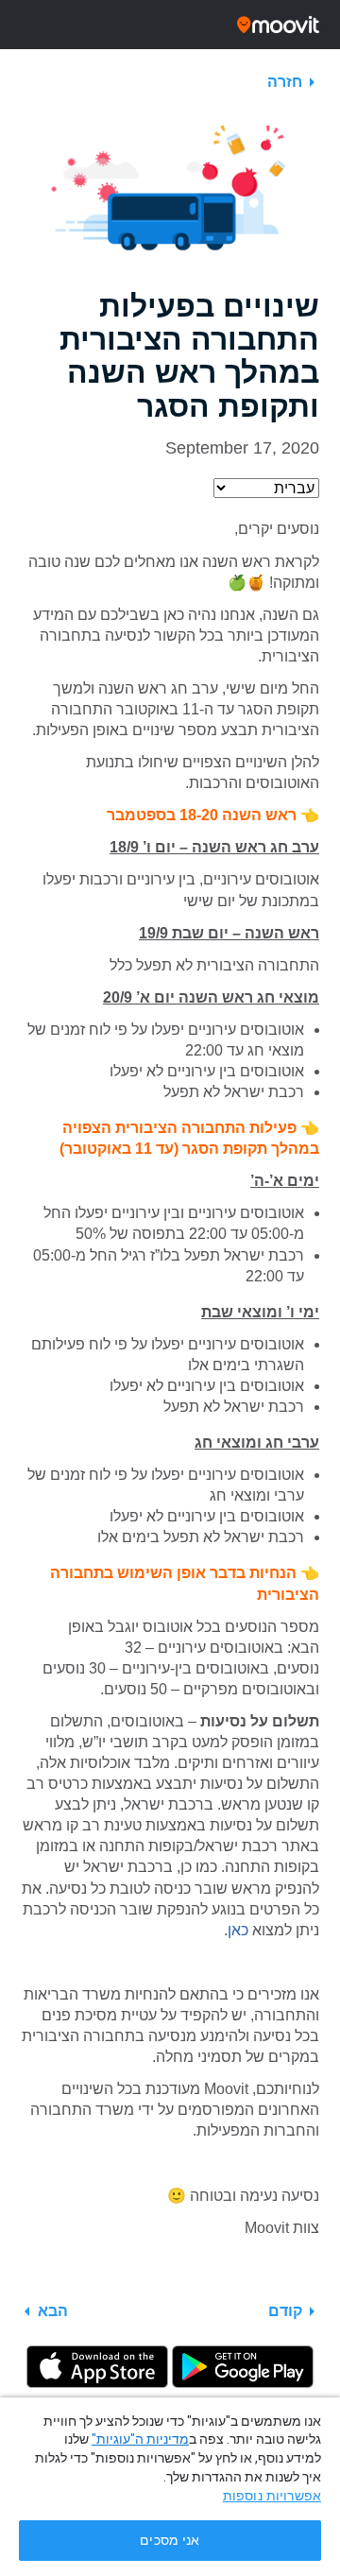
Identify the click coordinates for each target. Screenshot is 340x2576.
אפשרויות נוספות (272, 2496)
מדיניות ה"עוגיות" (140, 2439)
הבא (53, 2311)
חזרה (285, 82)
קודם (285, 2311)
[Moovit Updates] (170, 25)
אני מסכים (170, 2541)
